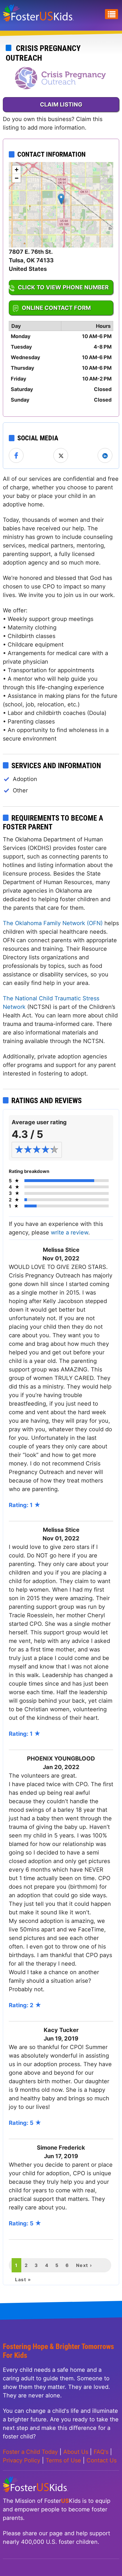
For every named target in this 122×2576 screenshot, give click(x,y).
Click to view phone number (63, 287)
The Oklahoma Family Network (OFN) (53, 923)
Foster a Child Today (30, 2452)
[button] (61, 199)
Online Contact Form (56, 308)
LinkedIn (105, 456)
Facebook (16, 456)
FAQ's (101, 2452)
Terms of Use (63, 2460)
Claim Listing (61, 105)
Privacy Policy (22, 2460)
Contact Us (102, 2460)
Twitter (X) (61, 456)
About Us (76, 2452)
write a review (70, 1232)
